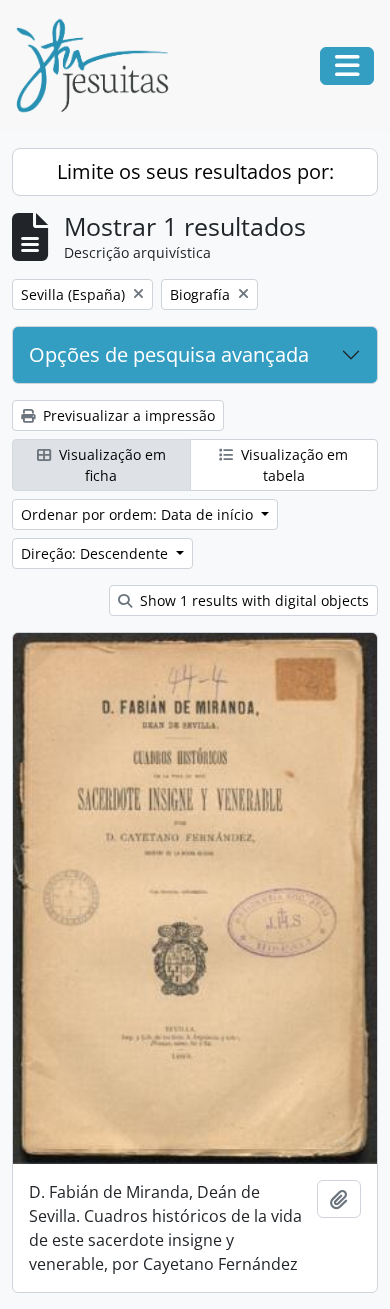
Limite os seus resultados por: (195, 171)
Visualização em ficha (110, 465)
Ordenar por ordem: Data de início (139, 514)
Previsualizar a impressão (127, 415)
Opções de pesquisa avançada (169, 354)
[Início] (100, 66)
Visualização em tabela (292, 465)
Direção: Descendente (96, 553)
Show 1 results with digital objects (252, 600)
